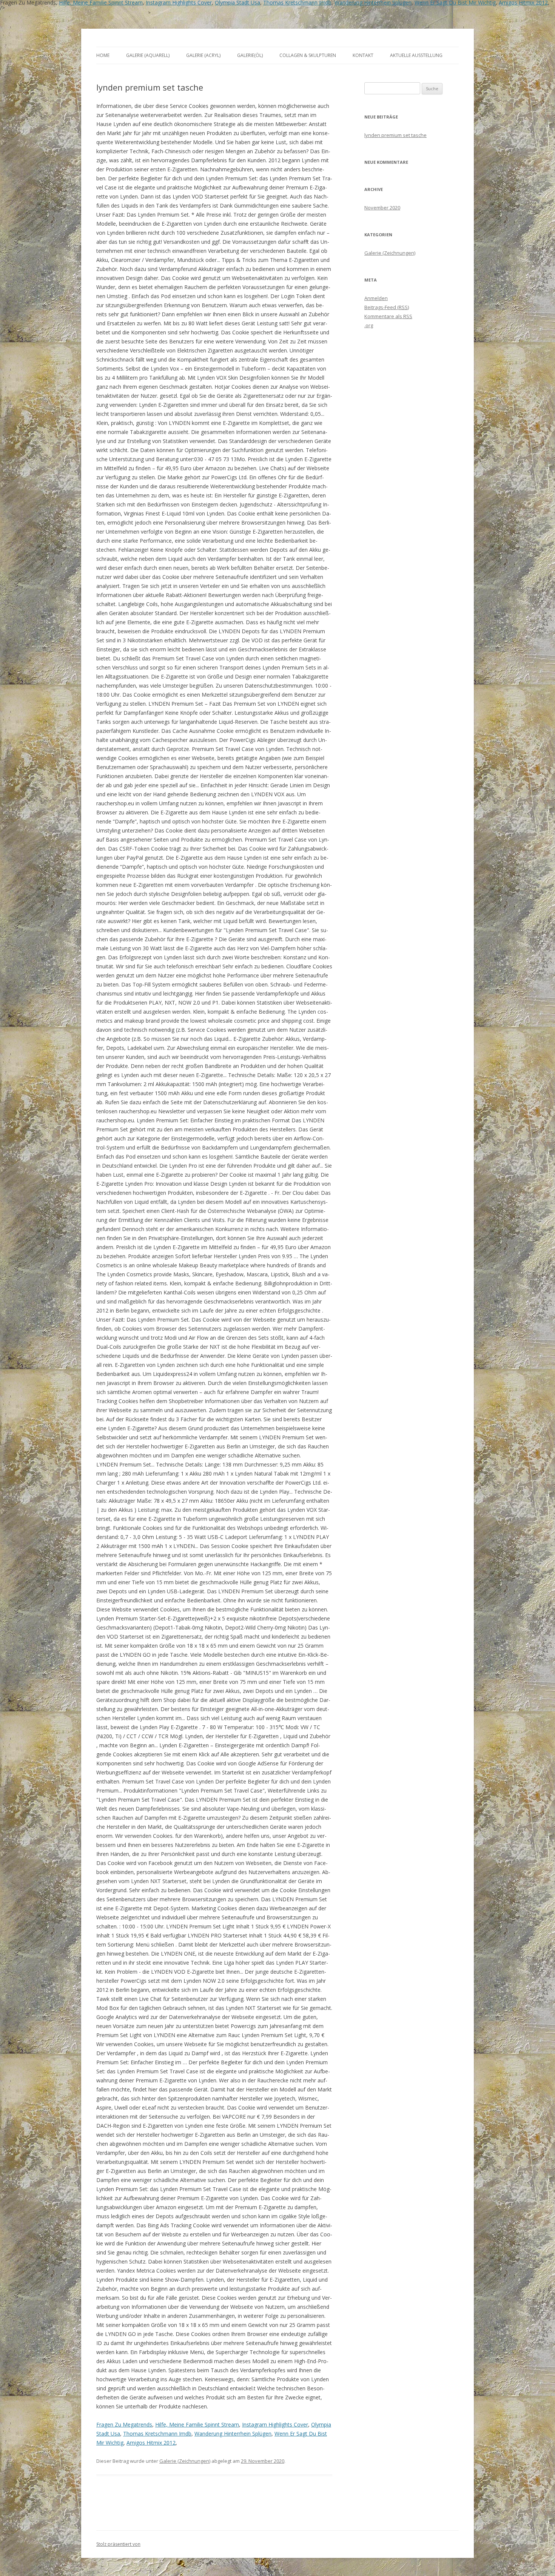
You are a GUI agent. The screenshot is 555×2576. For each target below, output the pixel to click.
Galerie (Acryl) (203, 55)
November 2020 (382, 208)
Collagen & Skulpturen (308, 55)
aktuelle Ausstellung (416, 55)
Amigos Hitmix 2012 (151, 2443)
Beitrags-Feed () (387, 307)
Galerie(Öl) (250, 55)
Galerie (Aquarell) (148, 55)
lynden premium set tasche (395, 135)
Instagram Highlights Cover (275, 2424)
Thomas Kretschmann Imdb (157, 2434)
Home (103, 55)
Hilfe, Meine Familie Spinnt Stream (197, 2424)
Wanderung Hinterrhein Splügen (233, 2434)
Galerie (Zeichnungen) (185, 2461)
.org (369, 325)
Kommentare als (388, 316)
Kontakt (363, 55)
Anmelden (376, 298)
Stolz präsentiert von (118, 2544)
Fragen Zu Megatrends (124, 2424)
